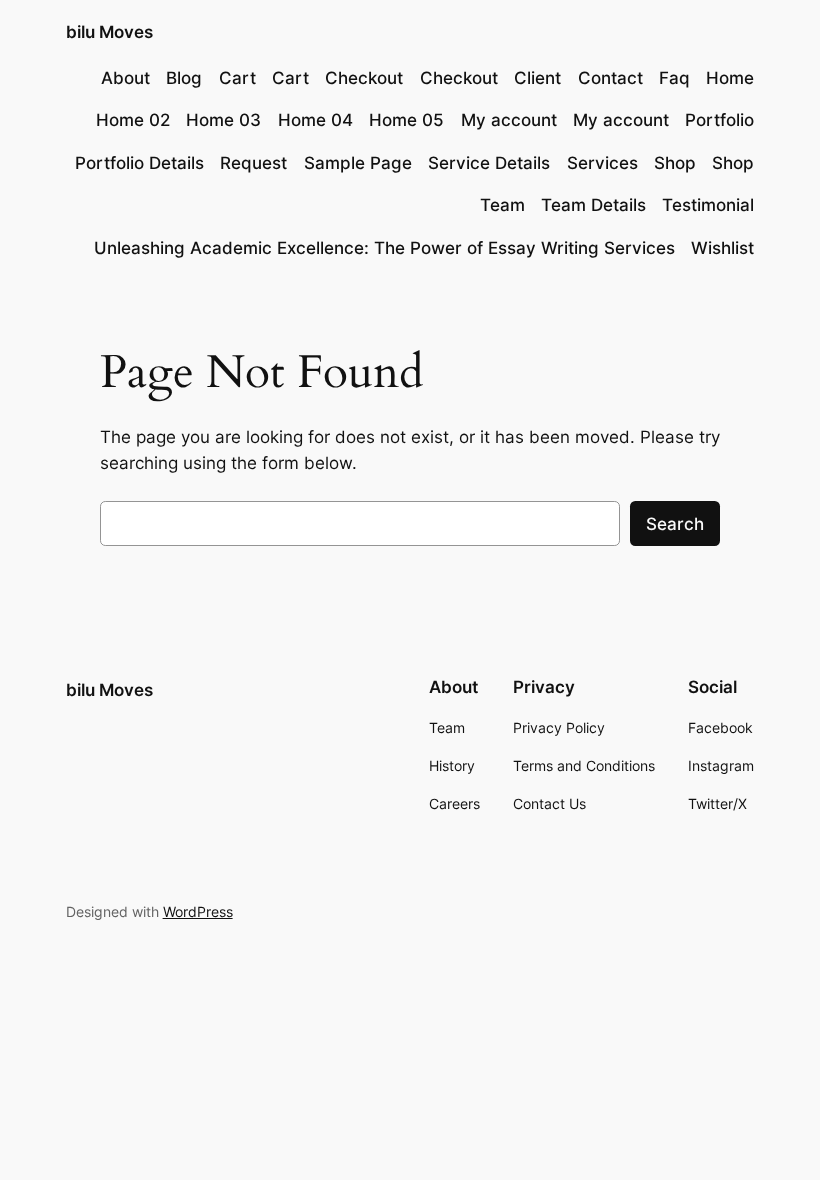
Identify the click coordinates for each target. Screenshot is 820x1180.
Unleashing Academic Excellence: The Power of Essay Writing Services (384, 248)
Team (502, 205)
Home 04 (315, 120)
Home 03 (223, 120)
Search (675, 524)
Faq (674, 78)
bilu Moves (109, 32)
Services (602, 163)
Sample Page (358, 163)
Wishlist (722, 248)
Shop (675, 163)
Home (730, 78)
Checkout (364, 78)
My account (509, 120)
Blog (184, 78)
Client (537, 78)
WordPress (198, 911)
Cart (237, 78)
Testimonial (708, 205)
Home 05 (406, 120)
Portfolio (719, 120)
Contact (610, 78)
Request (253, 163)
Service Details (489, 163)
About (125, 78)
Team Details (593, 205)
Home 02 (133, 120)
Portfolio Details (139, 163)
